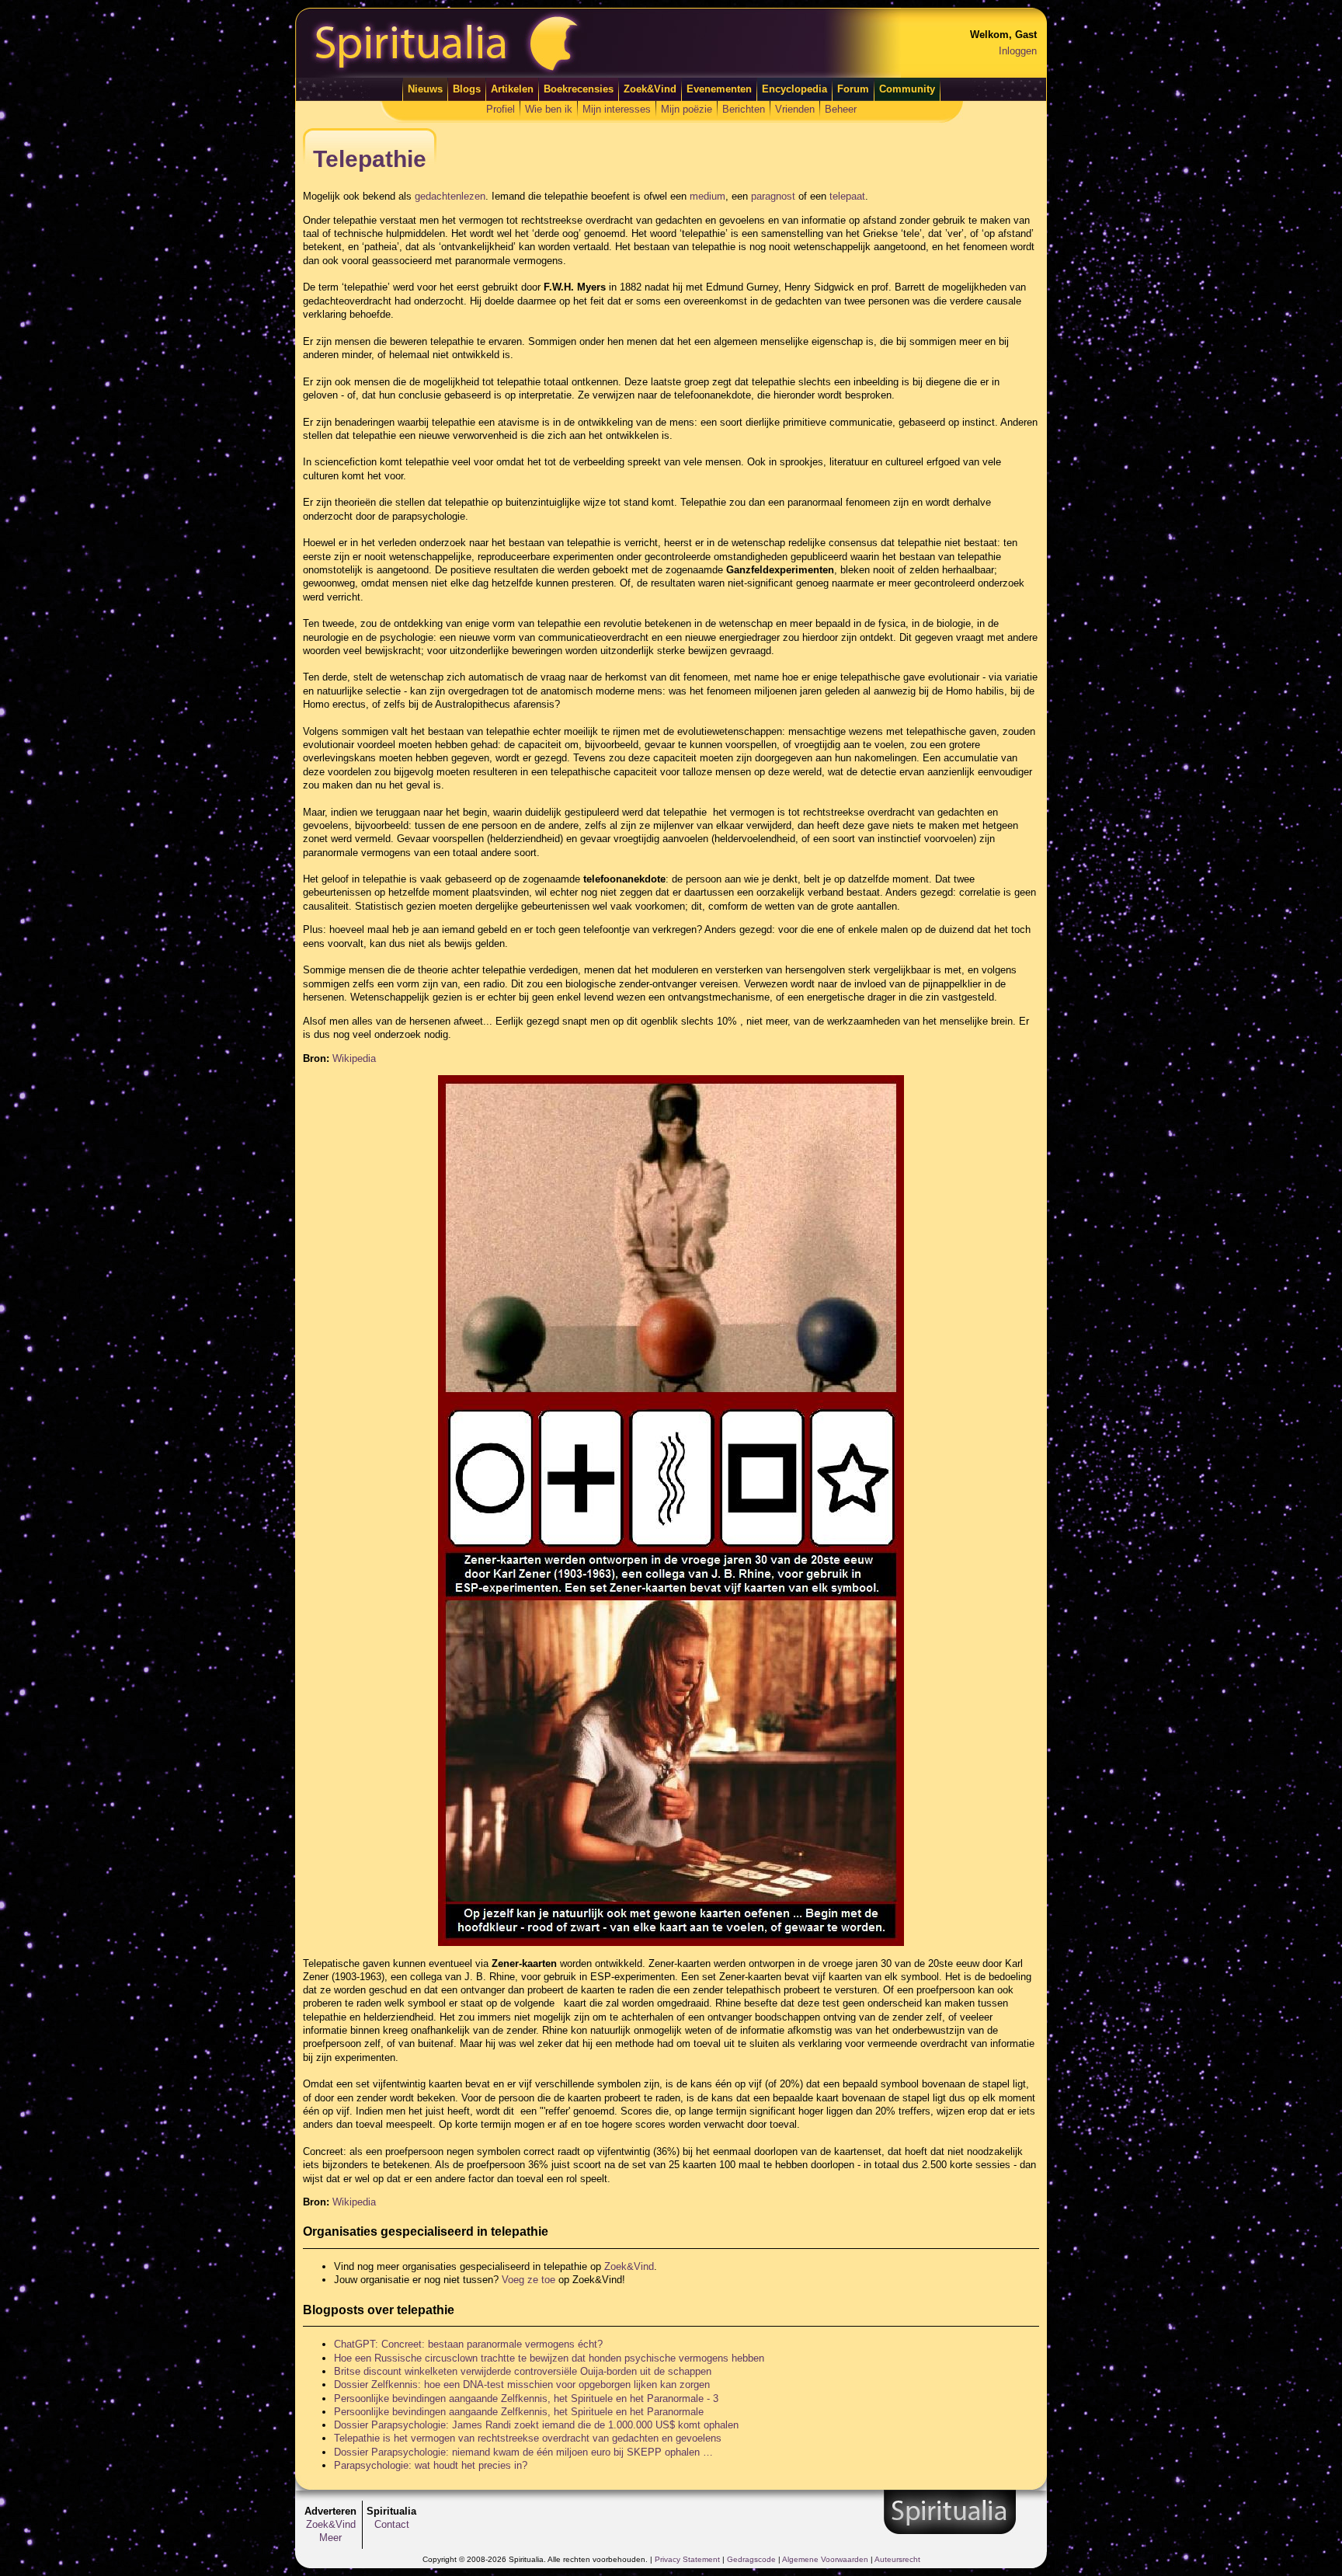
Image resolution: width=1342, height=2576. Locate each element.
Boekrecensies (579, 89)
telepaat (847, 196)
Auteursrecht (897, 2559)
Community (907, 89)
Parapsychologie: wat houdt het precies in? (431, 2465)
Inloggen (1018, 51)
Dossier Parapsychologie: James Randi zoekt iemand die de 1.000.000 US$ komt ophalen (536, 2425)
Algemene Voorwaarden (825, 2559)
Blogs (467, 89)
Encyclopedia (794, 89)
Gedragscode (751, 2559)
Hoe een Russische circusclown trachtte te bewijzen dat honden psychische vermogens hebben (549, 2358)
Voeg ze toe (528, 2280)
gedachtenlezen (450, 196)
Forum (853, 89)
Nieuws (425, 89)
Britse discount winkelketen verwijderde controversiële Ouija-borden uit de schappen (523, 2371)
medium (708, 196)
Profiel (501, 109)
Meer (330, 2538)
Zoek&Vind (650, 89)
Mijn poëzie (687, 109)
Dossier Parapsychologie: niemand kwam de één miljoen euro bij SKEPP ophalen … (523, 2452)
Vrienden (795, 109)
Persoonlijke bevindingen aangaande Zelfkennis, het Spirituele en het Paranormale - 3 (526, 2398)
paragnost (773, 196)
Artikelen (512, 89)
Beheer (841, 109)
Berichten (744, 109)
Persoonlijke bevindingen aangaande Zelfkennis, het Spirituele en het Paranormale (519, 2412)
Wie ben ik (549, 109)
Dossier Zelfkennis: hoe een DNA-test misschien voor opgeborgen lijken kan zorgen (522, 2385)
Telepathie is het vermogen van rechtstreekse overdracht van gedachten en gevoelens (528, 2438)
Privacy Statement (687, 2559)
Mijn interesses (617, 109)
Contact (392, 2524)
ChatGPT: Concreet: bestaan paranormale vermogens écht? (468, 2344)
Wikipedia (354, 1058)
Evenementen (719, 89)
